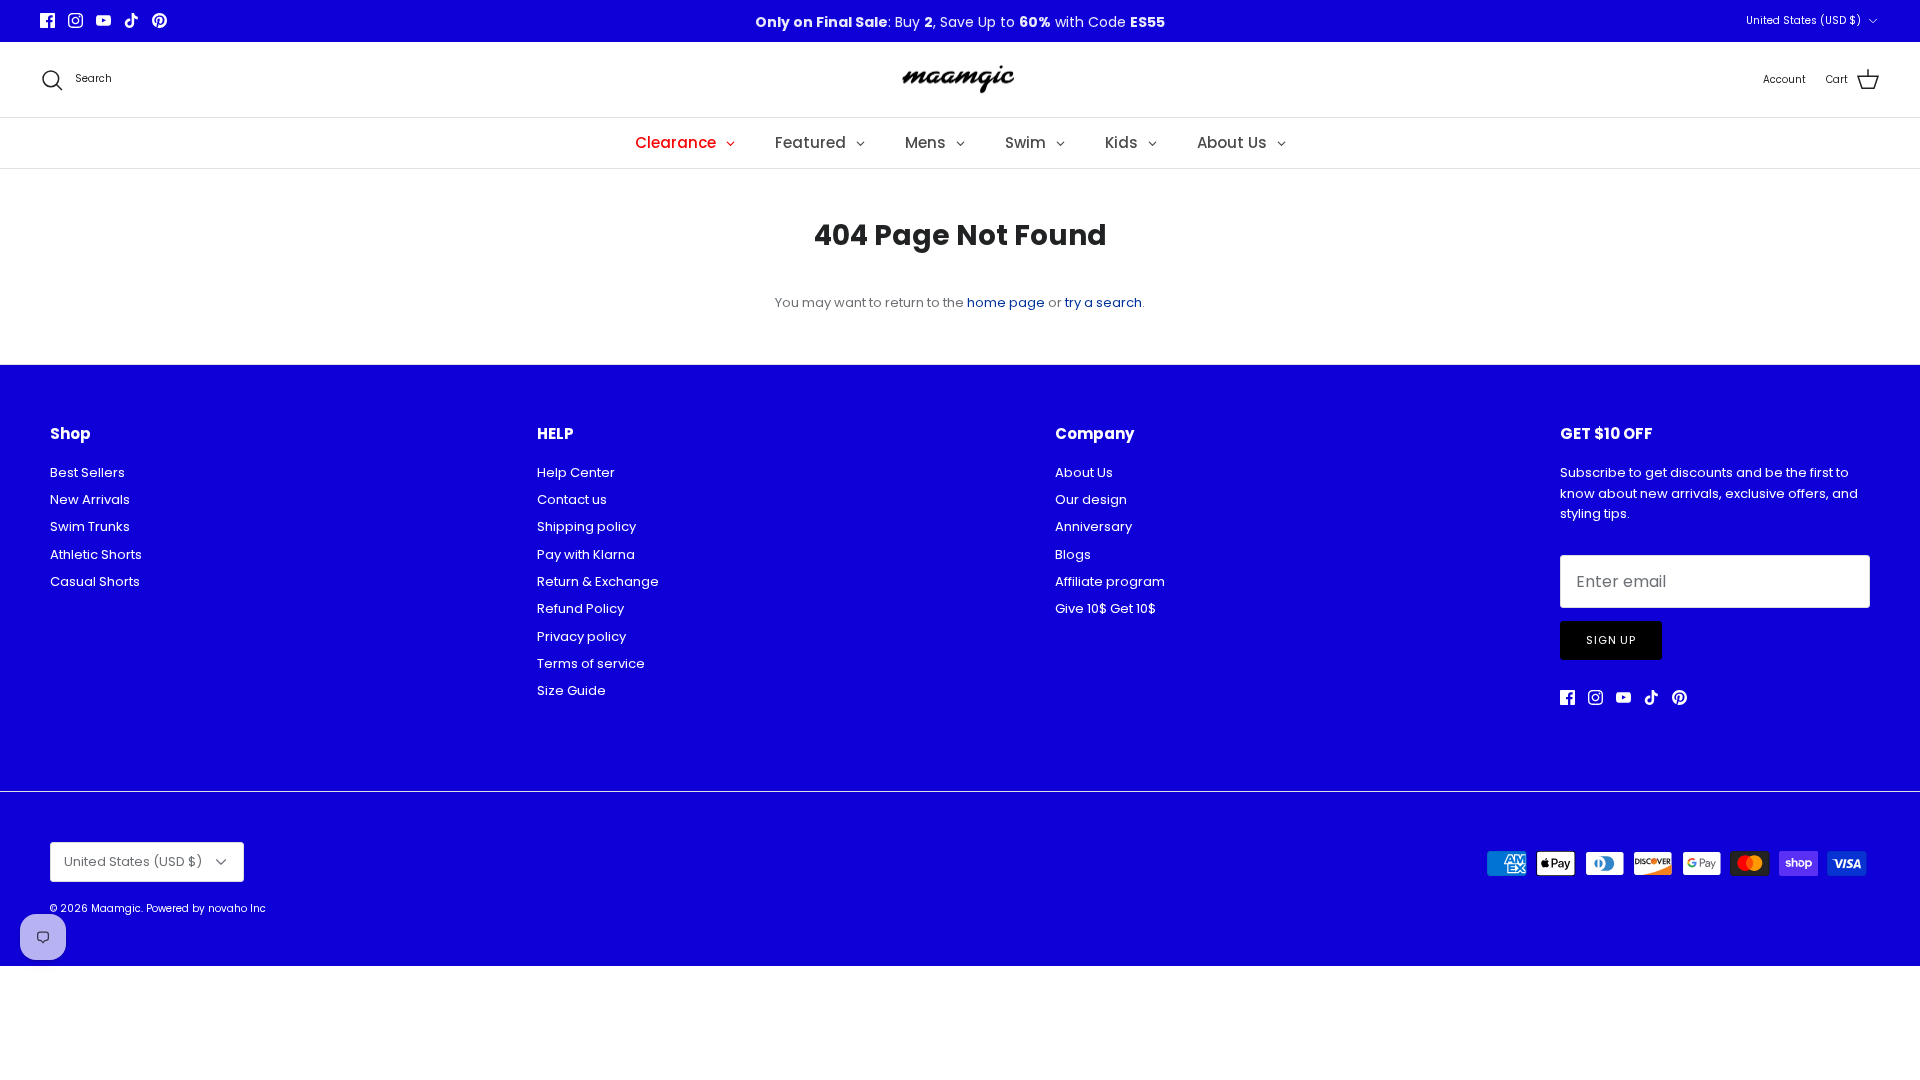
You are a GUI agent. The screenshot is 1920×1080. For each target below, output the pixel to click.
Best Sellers (87, 472)
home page (1006, 302)
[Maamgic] (960, 80)
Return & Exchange (598, 581)
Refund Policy (580, 608)
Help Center (576, 472)
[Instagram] (75, 20)
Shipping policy (586, 526)
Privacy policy (581, 636)
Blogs (1073, 554)
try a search (1103, 302)
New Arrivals (90, 499)
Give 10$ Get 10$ (1105, 608)
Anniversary (1093, 526)
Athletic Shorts (96, 554)
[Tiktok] (131, 20)
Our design (1091, 499)
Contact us (572, 499)
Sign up (1611, 640)
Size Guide (571, 690)
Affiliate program (1110, 581)
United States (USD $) (1803, 20)
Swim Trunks (90, 526)
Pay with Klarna (586, 554)
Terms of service (591, 663)
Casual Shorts (95, 581)
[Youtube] (103, 20)
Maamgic (116, 908)
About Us (1084, 472)
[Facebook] (47, 20)
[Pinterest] (159, 20)
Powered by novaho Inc (206, 908)
